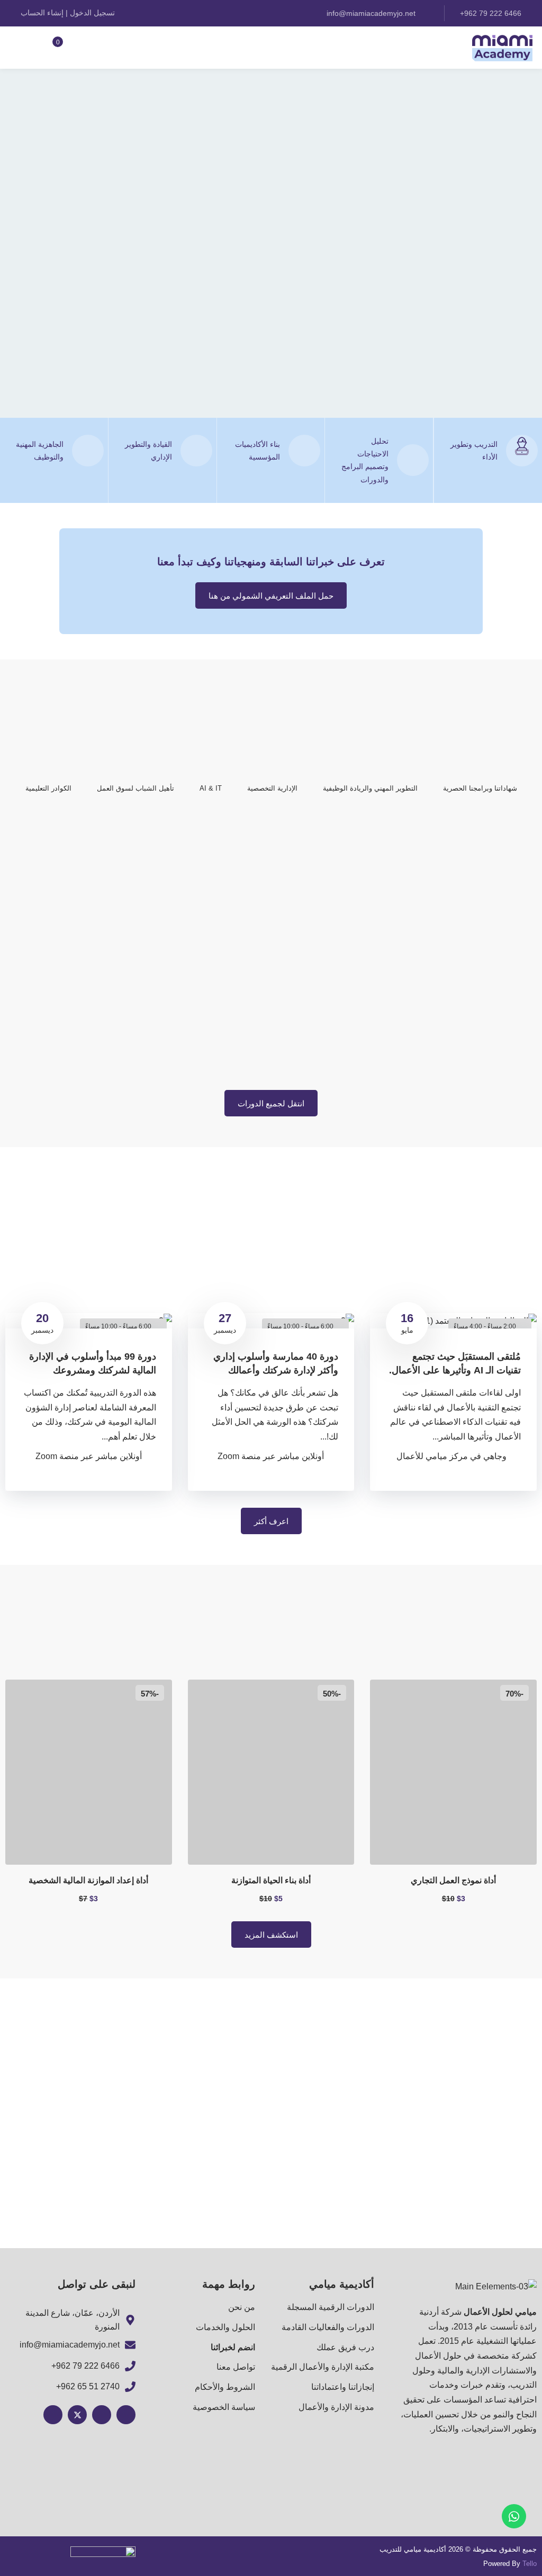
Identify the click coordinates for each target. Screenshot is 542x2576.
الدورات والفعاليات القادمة (328, 2327)
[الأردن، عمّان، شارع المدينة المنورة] (130, 2320)
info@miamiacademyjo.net (372, 13)
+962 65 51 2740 (88, 2386)
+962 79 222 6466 (85, 2366)
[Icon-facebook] (102, 2415)
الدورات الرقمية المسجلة (331, 2307)
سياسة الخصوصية (224, 2407)
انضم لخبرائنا (233, 2347)
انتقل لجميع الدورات (271, 1103)
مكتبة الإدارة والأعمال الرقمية (323, 2367)
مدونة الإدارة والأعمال (336, 2407)
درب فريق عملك (345, 2347)
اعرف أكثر (271, 1521)
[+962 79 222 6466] (130, 2366)
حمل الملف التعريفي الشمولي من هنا (271, 596)
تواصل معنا (236, 2367)
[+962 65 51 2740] (130, 2387)
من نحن (242, 2307)
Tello (530, 2564)
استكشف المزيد (271, 1935)
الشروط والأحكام (225, 2387)
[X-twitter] (77, 2415)
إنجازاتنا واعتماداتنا (343, 2387)
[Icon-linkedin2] (53, 2415)
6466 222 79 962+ (492, 13)
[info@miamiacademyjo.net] (130, 2345)
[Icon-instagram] (126, 2415)
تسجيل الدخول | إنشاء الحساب (68, 13)
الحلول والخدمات (225, 2327)
